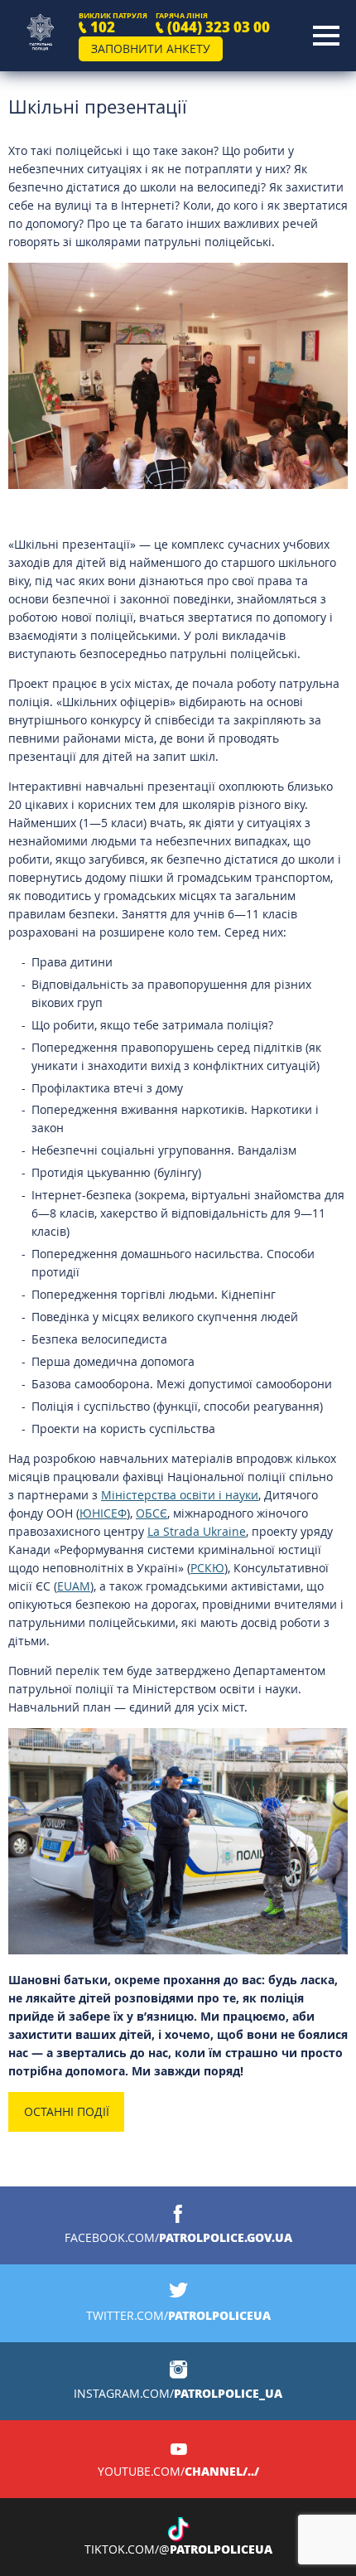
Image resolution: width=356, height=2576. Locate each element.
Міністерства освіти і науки (180, 1495)
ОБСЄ (152, 1513)
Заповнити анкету (151, 48)
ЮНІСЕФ (103, 1513)
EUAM (74, 1586)
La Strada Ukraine (197, 1531)
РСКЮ (207, 1568)
